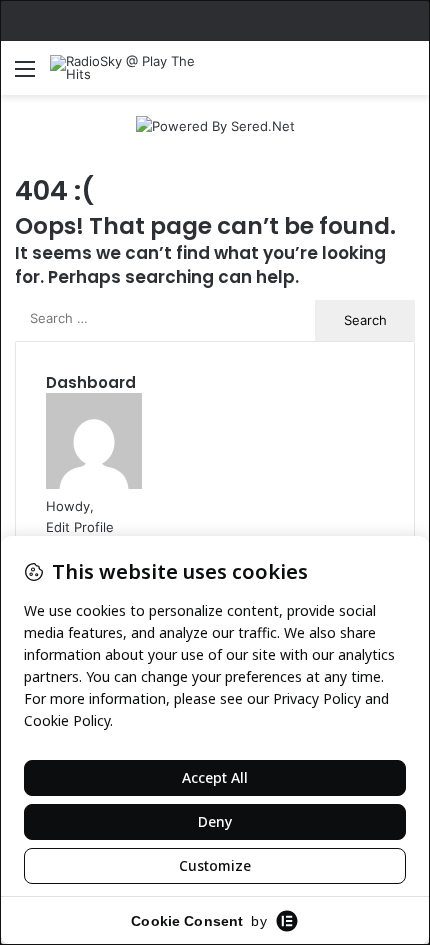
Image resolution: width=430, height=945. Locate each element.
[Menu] (25, 75)
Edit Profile (80, 527)
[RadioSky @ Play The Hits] (130, 68)
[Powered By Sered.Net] (215, 125)
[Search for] (405, 75)
